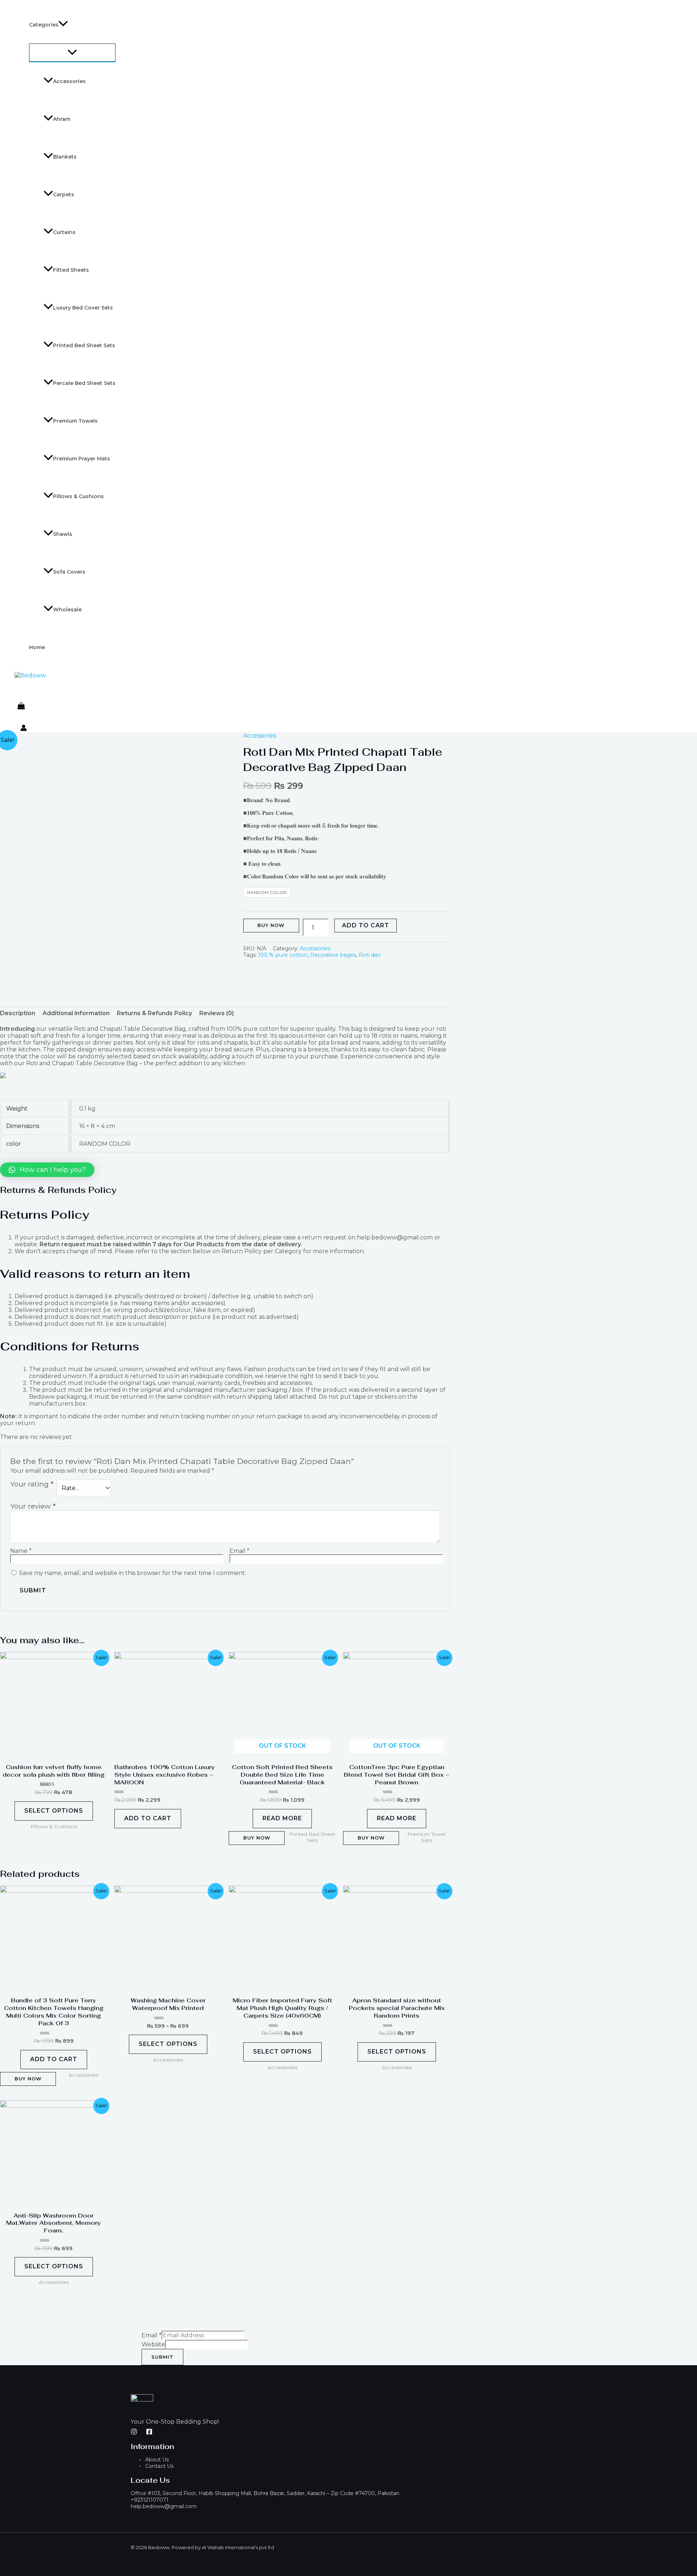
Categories (44, 25)
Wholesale (67, 610)
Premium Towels (75, 421)
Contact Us (159, 2466)
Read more (282, 1818)
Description (18, 1013)
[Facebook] (149, 2433)
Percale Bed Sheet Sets (84, 383)
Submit (162, 2357)
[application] (63, 25)
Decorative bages (333, 955)
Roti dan (370, 955)
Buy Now (271, 925)
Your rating (32, 1484)
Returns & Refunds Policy (154, 1013)
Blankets (65, 157)
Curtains (64, 232)
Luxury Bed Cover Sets (83, 308)
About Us (157, 2460)
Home (37, 647)
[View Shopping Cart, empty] (21, 706)
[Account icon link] (24, 729)
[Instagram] (134, 2433)
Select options (54, 1811)
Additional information (76, 1013)
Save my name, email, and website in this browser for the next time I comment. (133, 1573)
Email (239, 1551)
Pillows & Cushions (78, 496)
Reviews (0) (217, 1013)
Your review (33, 1506)
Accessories (69, 81)
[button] (47, 1170)
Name (21, 1551)
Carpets (64, 194)
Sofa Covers (69, 572)
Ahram (62, 119)
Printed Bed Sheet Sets (84, 345)
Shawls (63, 534)
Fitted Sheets (71, 270)
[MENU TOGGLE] (72, 53)
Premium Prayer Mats (81, 459)
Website (153, 2344)
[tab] (18, 1013)
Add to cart (366, 925)
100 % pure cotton (283, 955)
